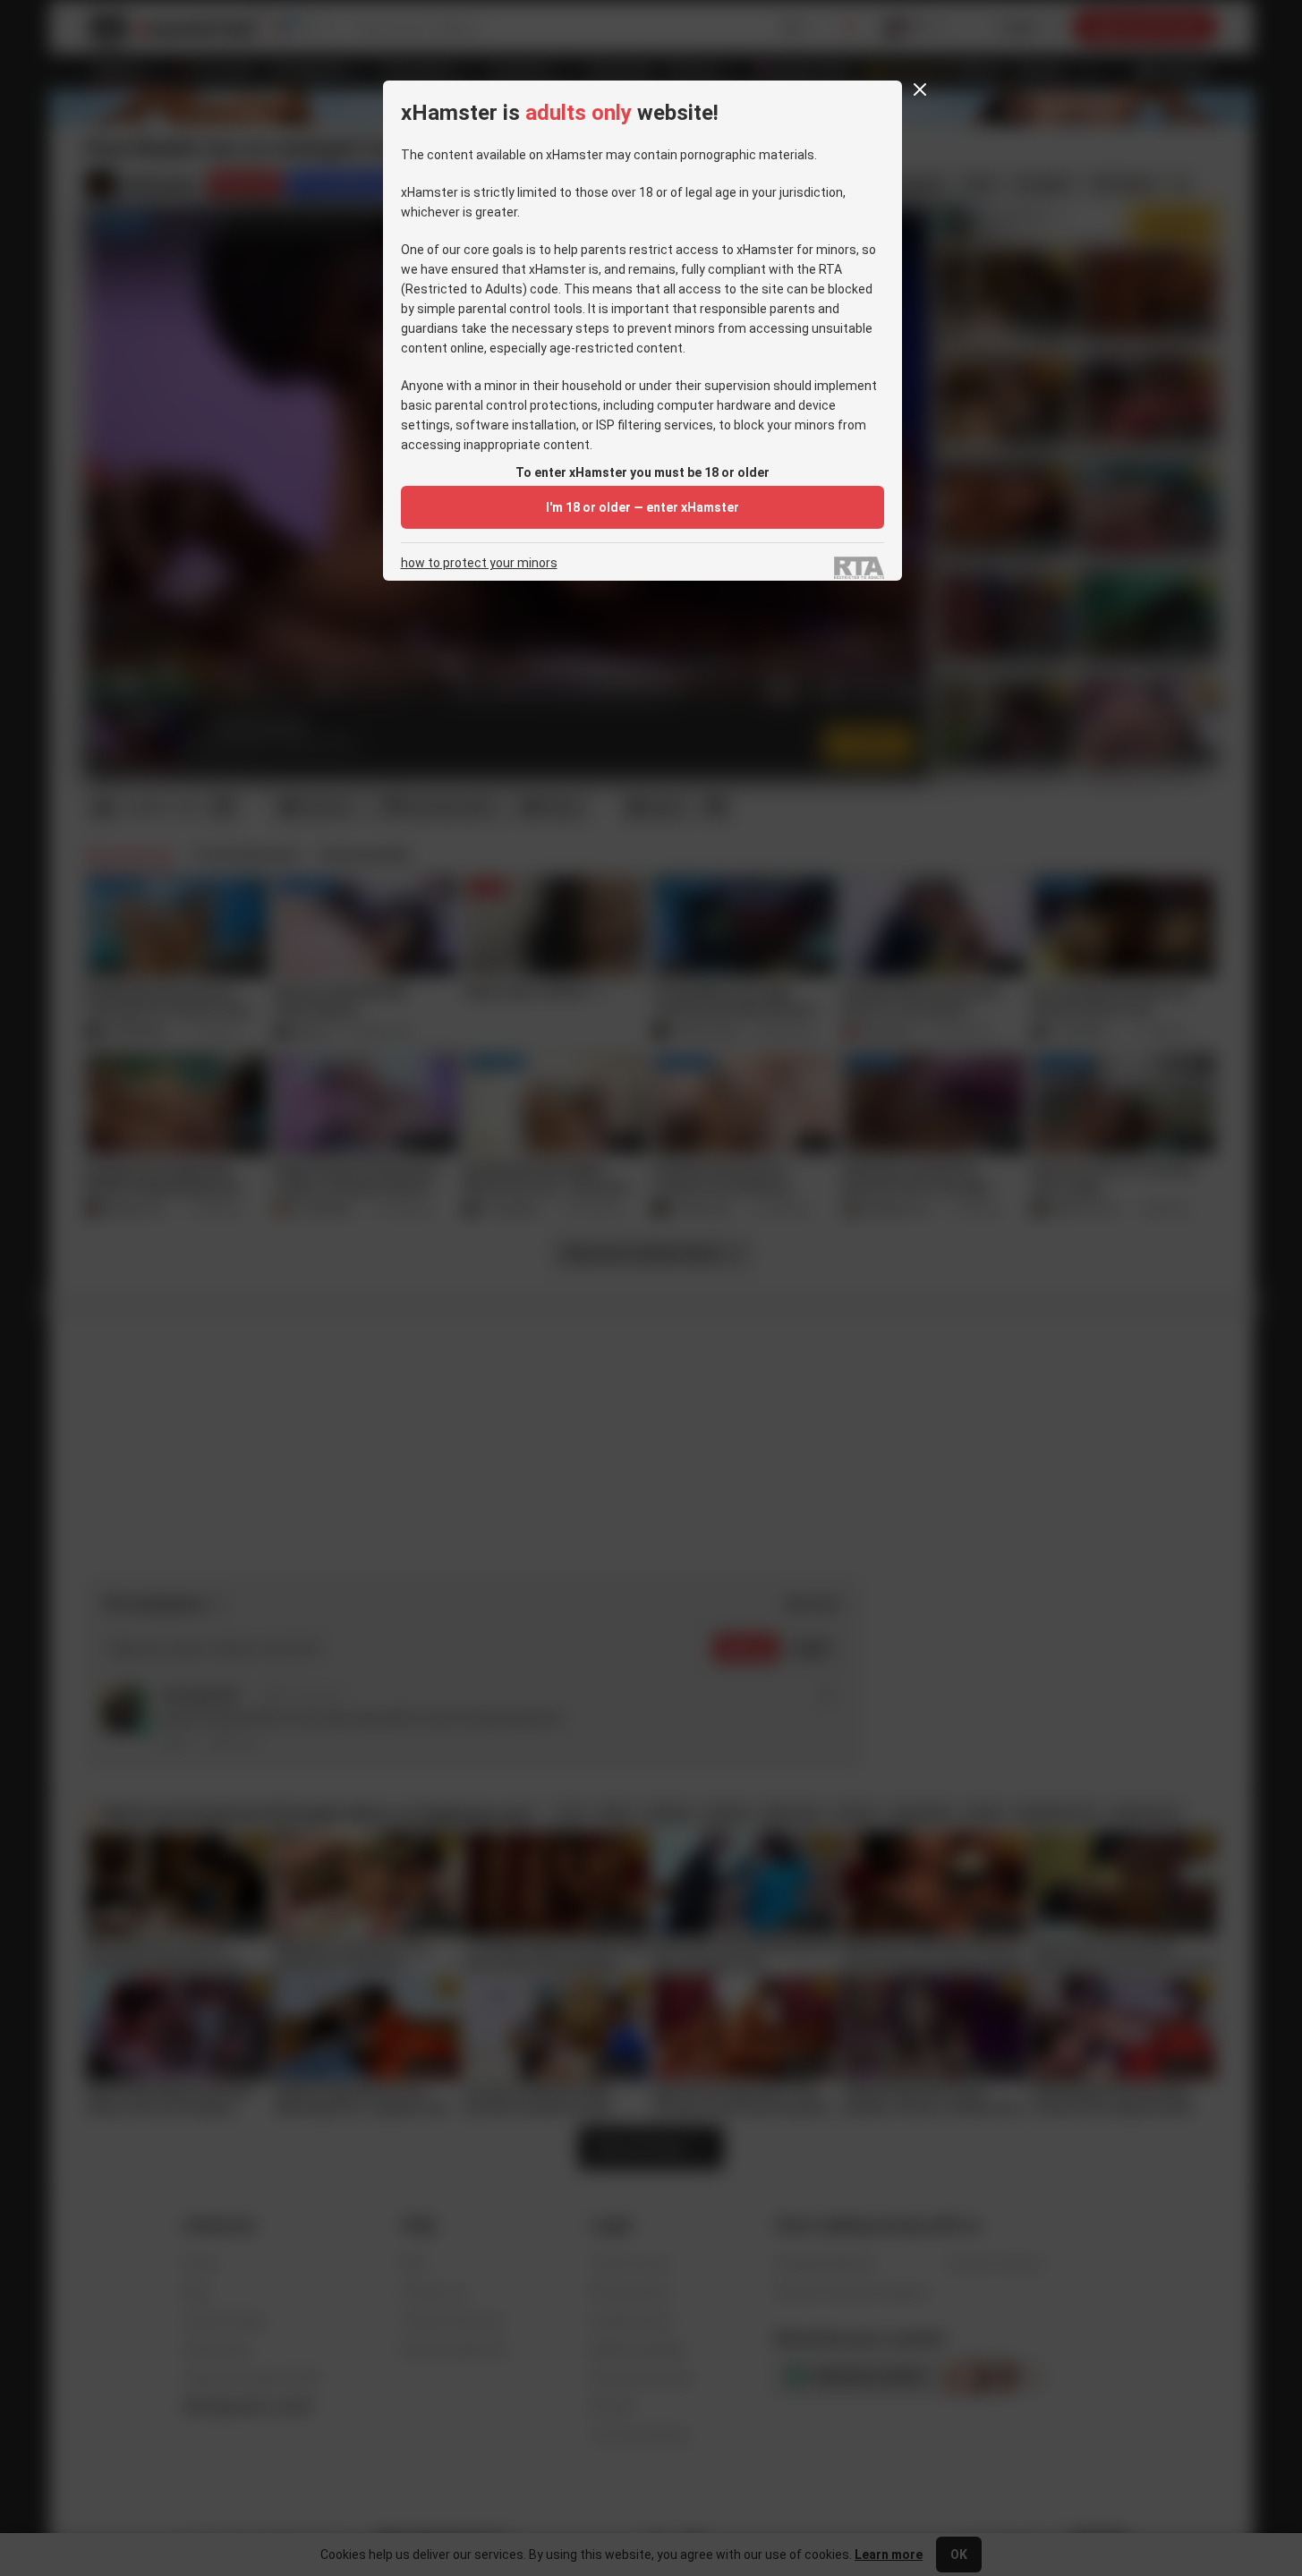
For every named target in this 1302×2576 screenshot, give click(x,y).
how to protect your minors (479, 563)
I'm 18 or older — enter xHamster (642, 507)
